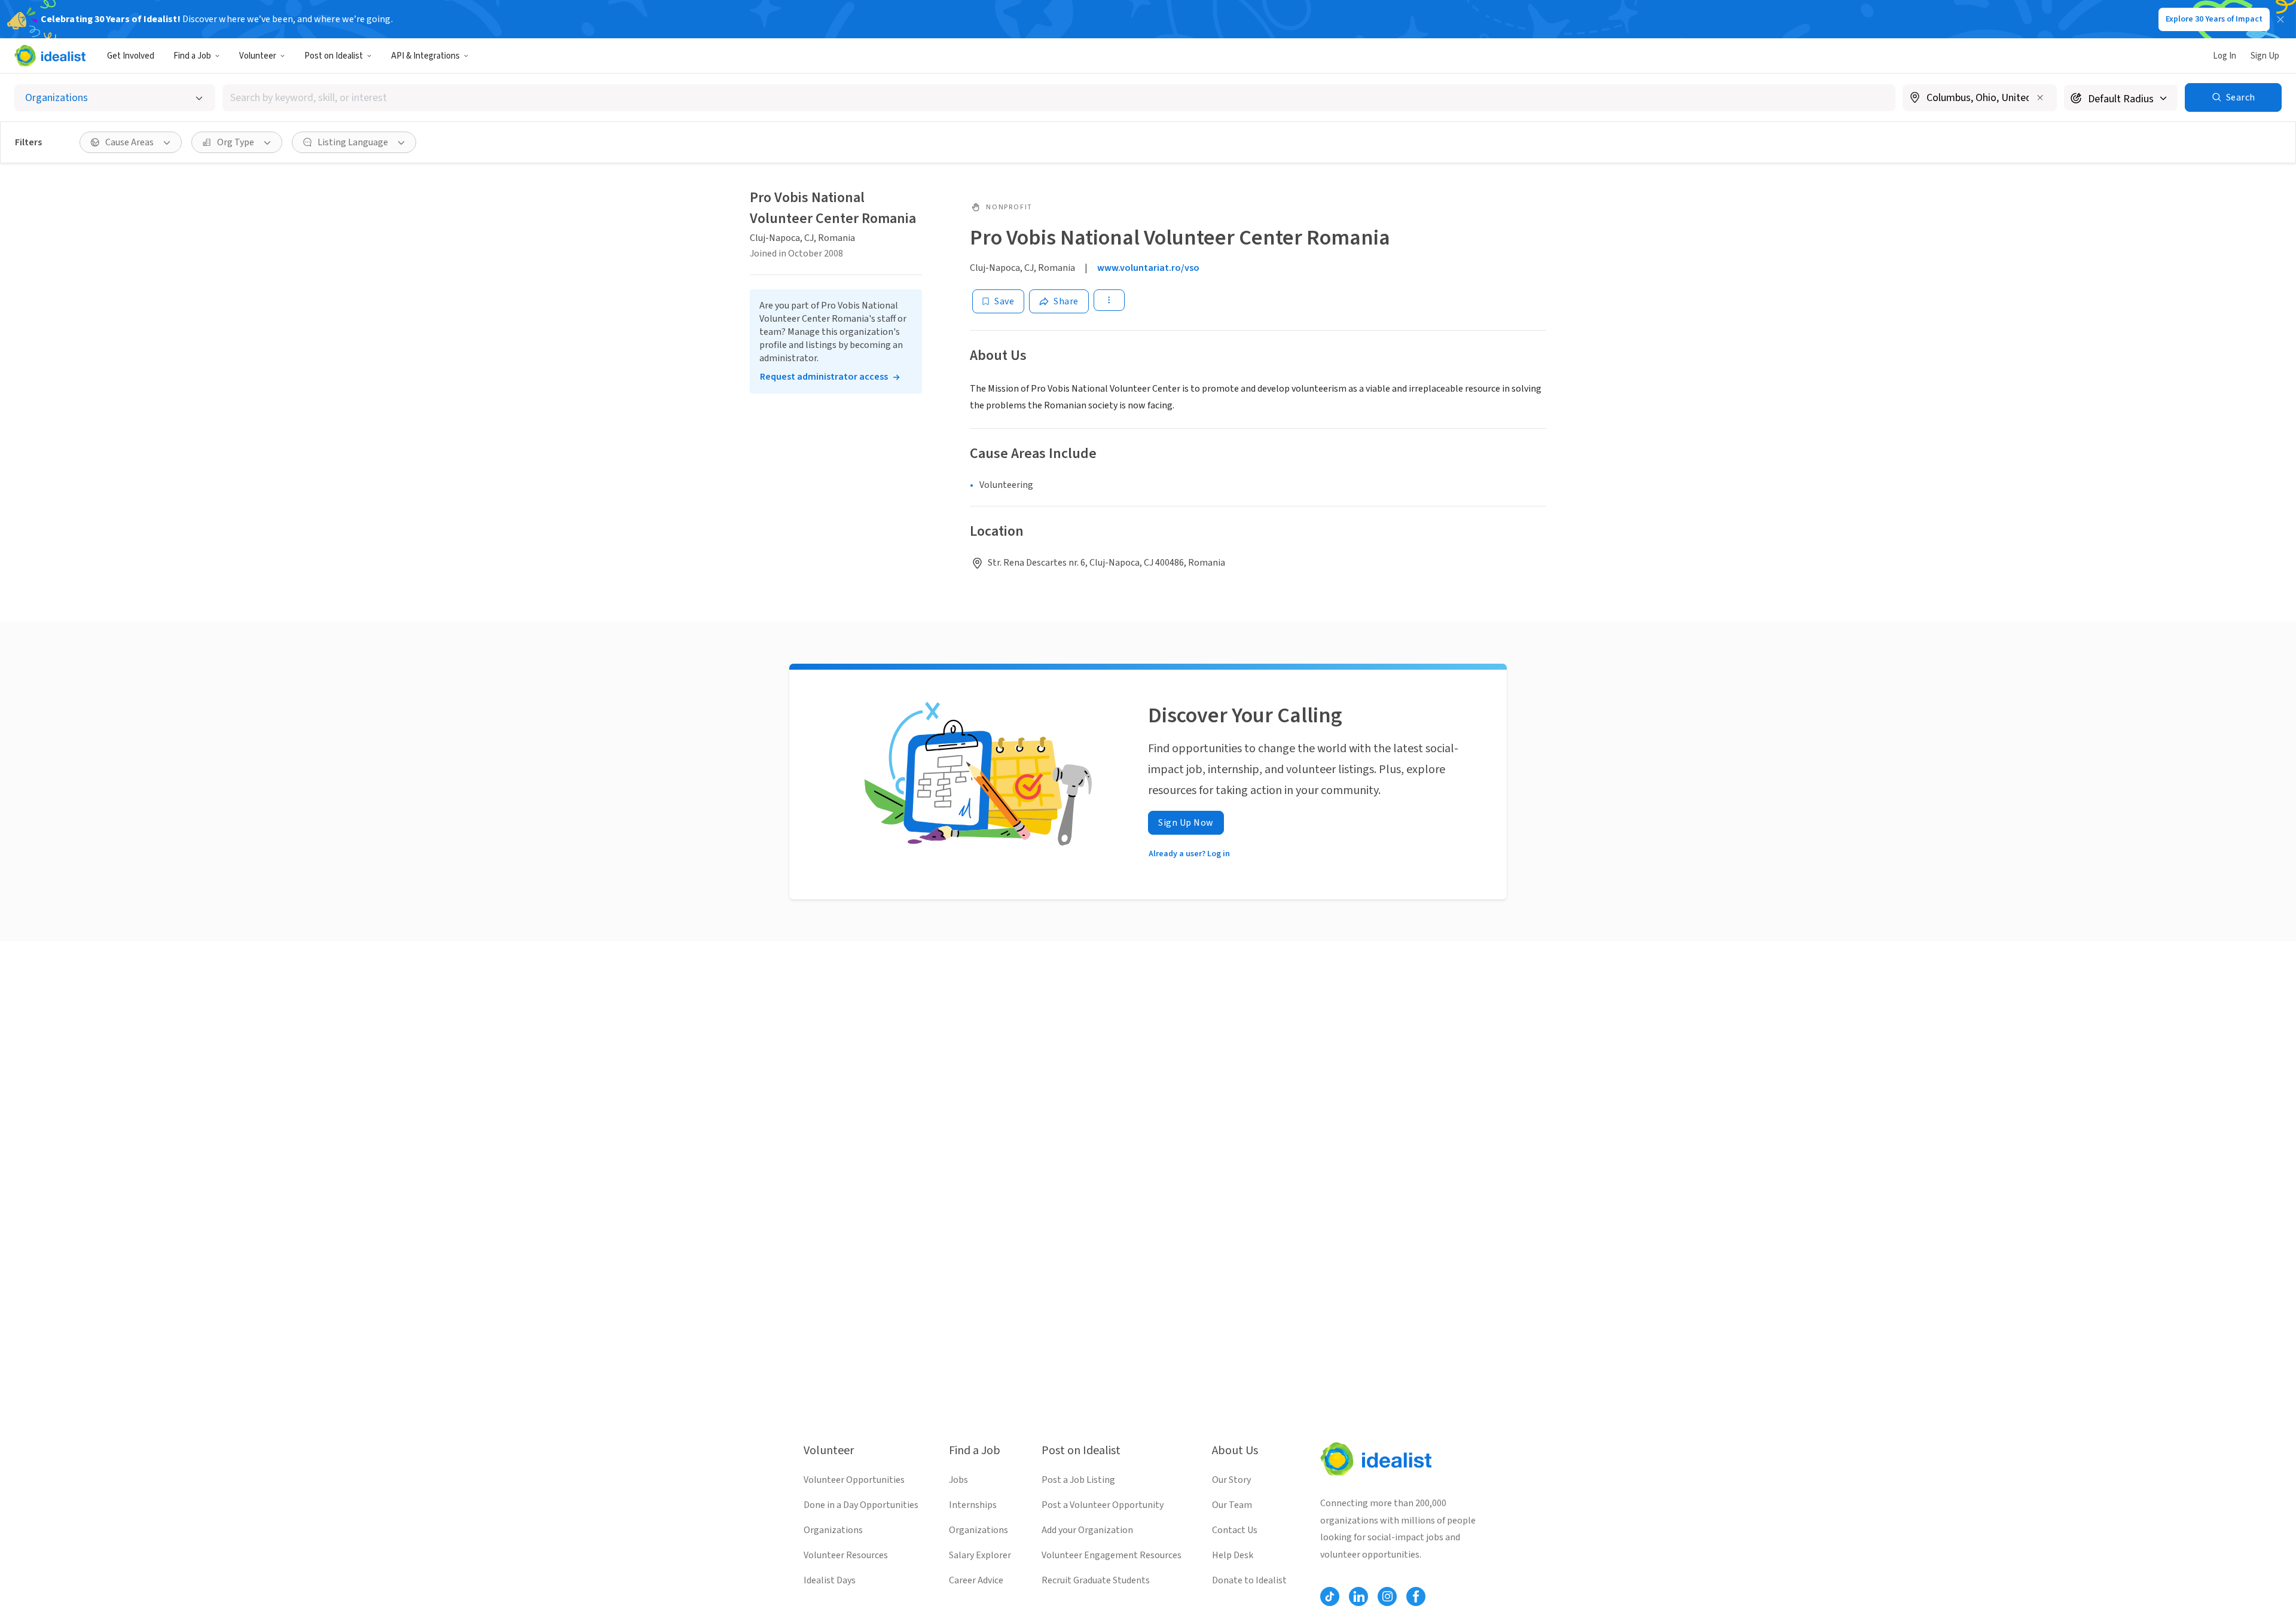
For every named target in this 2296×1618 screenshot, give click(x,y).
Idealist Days (830, 1580)
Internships (973, 1505)
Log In (2225, 56)
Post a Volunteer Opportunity (1103, 1505)
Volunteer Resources (846, 1555)
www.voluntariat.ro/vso (1148, 268)
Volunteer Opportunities (854, 1480)
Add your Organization (1087, 1530)
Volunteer (258, 56)
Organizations (833, 1530)
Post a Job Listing (1078, 1480)
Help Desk (1233, 1555)
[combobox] (1059, 98)
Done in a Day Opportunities (861, 1505)
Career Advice (976, 1580)
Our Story (1231, 1480)
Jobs (958, 1480)
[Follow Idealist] (1330, 1596)
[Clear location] (2040, 97)
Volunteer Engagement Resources (1112, 1555)
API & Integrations (425, 56)
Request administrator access (824, 377)
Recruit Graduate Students (1096, 1580)
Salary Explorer (980, 1555)
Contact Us (1235, 1530)
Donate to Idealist (1249, 1580)
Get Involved (131, 56)
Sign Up (2265, 56)
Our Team (1232, 1505)
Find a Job (192, 56)
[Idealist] (50, 56)
